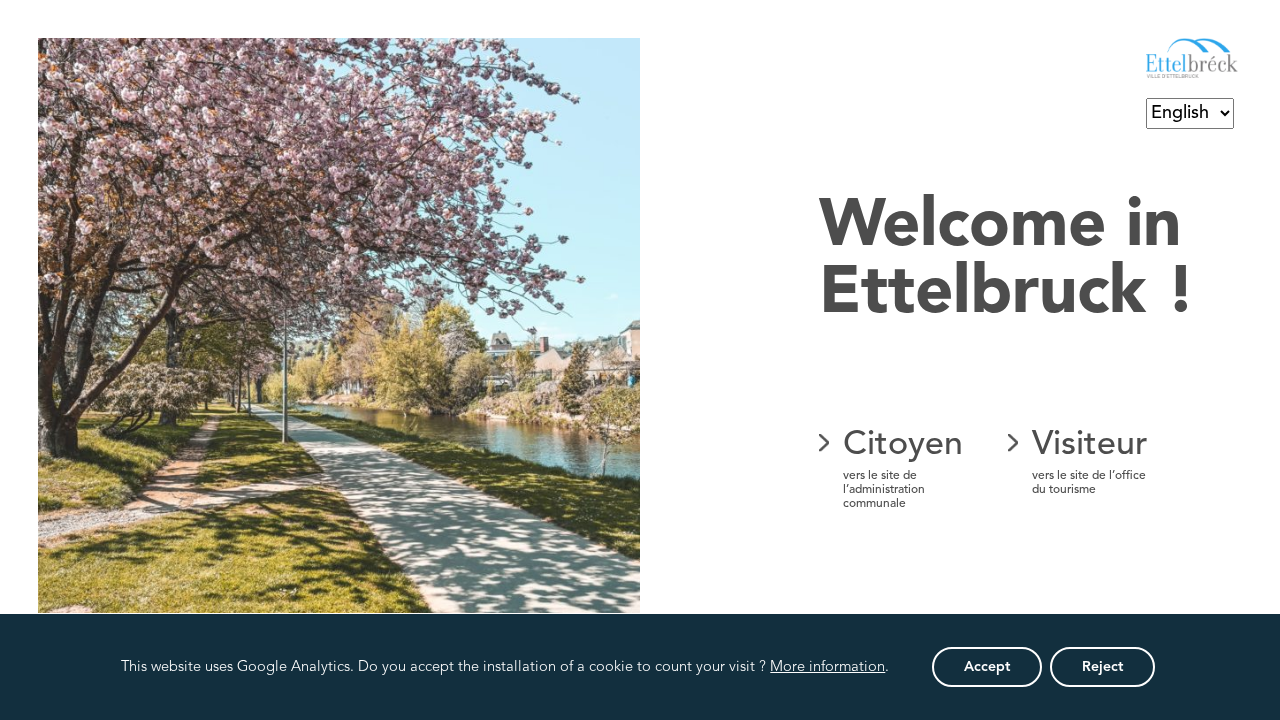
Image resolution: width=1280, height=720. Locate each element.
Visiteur (1090, 462)
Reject (1102, 667)
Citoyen (903, 469)
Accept (987, 667)
